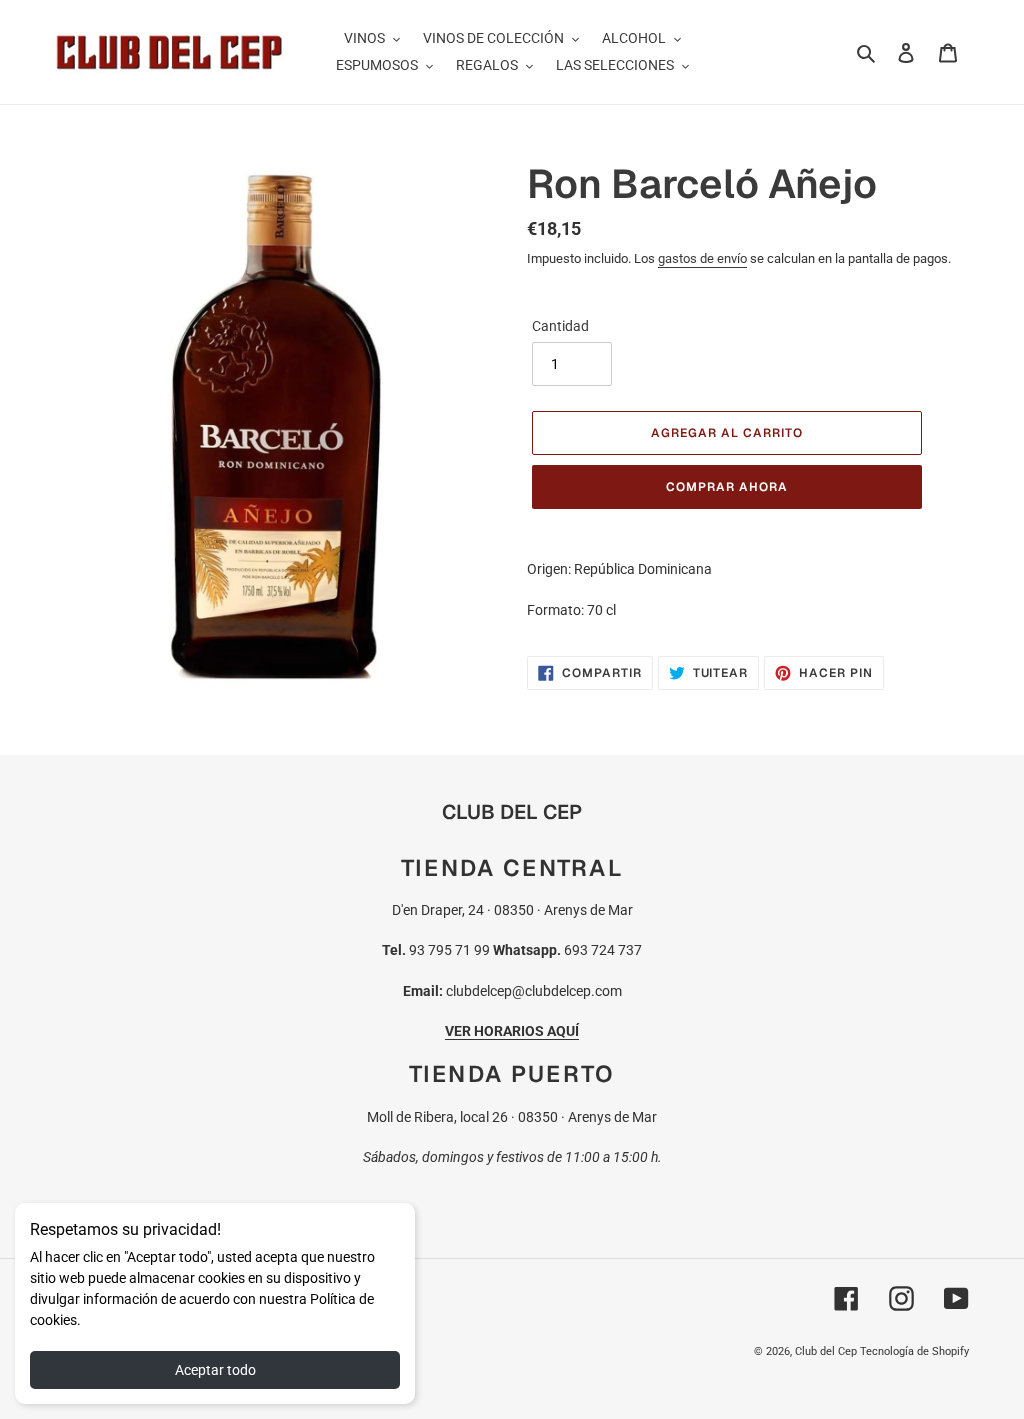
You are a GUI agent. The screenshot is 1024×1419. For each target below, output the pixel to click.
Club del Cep (826, 1351)
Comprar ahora (726, 487)
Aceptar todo (215, 1370)
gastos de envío (702, 258)
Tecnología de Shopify (914, 1351)
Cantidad (560, 326)
